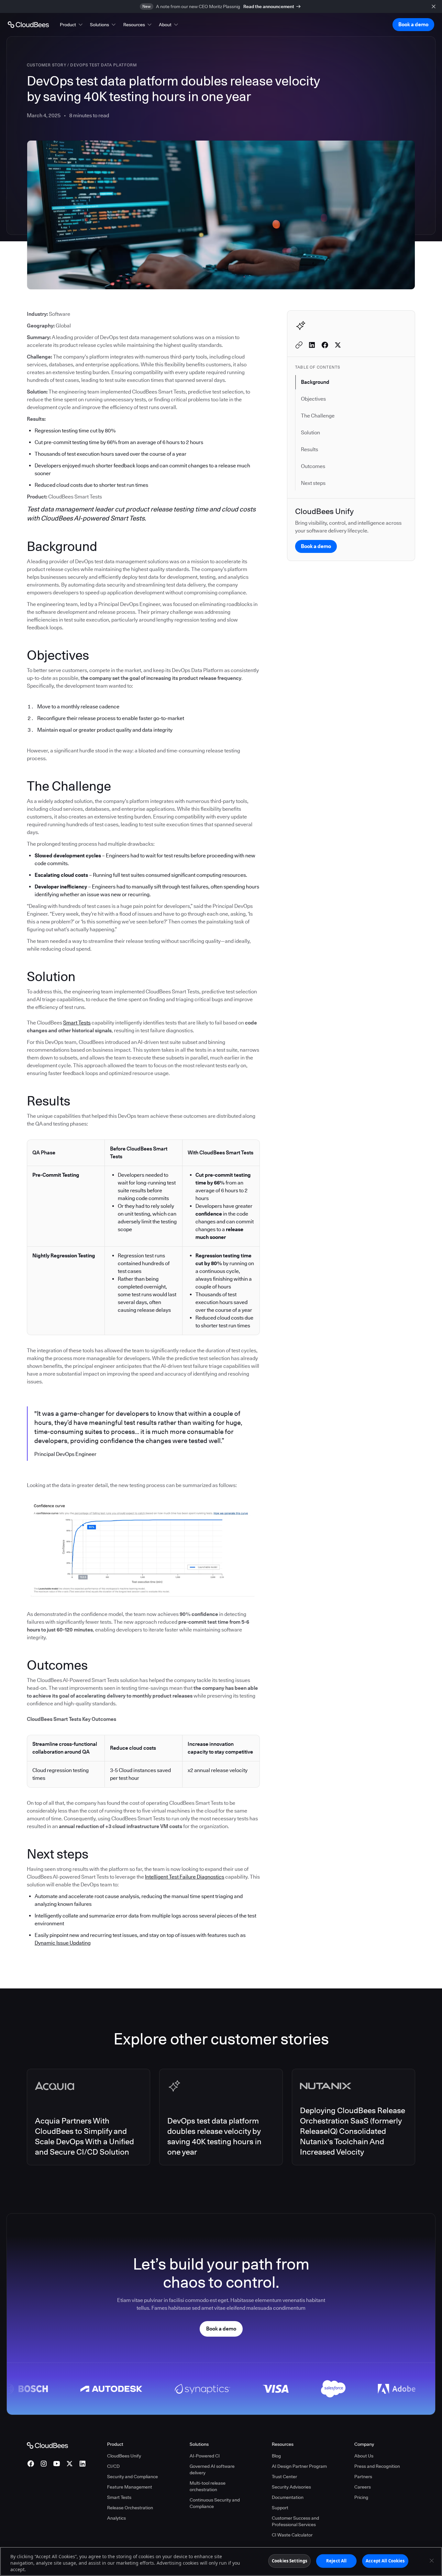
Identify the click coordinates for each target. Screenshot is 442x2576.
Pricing (361, 2497)
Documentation (288, 2497)
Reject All (336, 2561)
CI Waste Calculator (292, 2535)
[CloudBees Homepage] (47, 2445)
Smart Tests (77, 1023)
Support (280, 2508)
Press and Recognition (377, 2466)
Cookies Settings (289, 2561)
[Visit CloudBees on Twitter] (70, 2464)
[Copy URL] (299, 345)
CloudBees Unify (124, 2456)
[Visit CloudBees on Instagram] (44, 2464)
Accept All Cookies (385, 2561)
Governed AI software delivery (212, 2469)
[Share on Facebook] (325, 345)
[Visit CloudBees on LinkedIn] (83, 2464)
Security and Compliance (133, 2477)
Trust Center (284, 2477)
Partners (363, 2477)
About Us (364, 2456)
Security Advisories (291, 2487)
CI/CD (113, 2466)
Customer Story (47, 65)
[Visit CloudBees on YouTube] (57, 2464)
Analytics (116, 2518)
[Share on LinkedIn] (312, 345)
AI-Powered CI (205, 2456)
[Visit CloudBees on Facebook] (31, 2464)
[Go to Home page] (28, 25)
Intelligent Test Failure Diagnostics (185, 1877)
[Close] (432, 2561)
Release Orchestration (130, 2508)
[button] (72, 25)
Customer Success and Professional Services (295, 2521)
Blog (276, 2456)
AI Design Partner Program (299, 2466)
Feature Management (130, 2487)
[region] (221, 2561)
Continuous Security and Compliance (215, 2503)
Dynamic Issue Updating (63, 1943)
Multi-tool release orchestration (208, 2486)
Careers (363, 2487)
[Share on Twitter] (338, 345)
